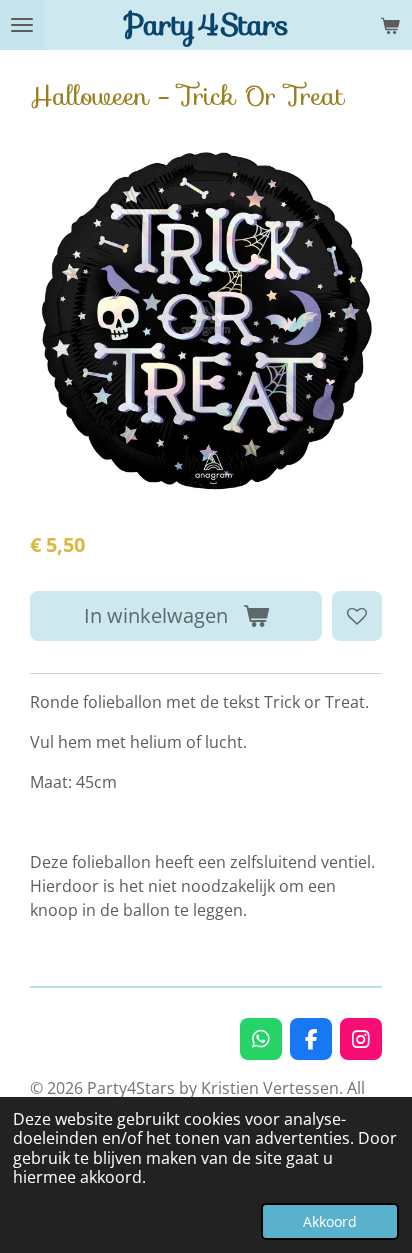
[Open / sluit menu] (22, 25)
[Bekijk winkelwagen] (390, 25)
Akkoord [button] (330, 1221)
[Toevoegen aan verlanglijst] (357, 616)
